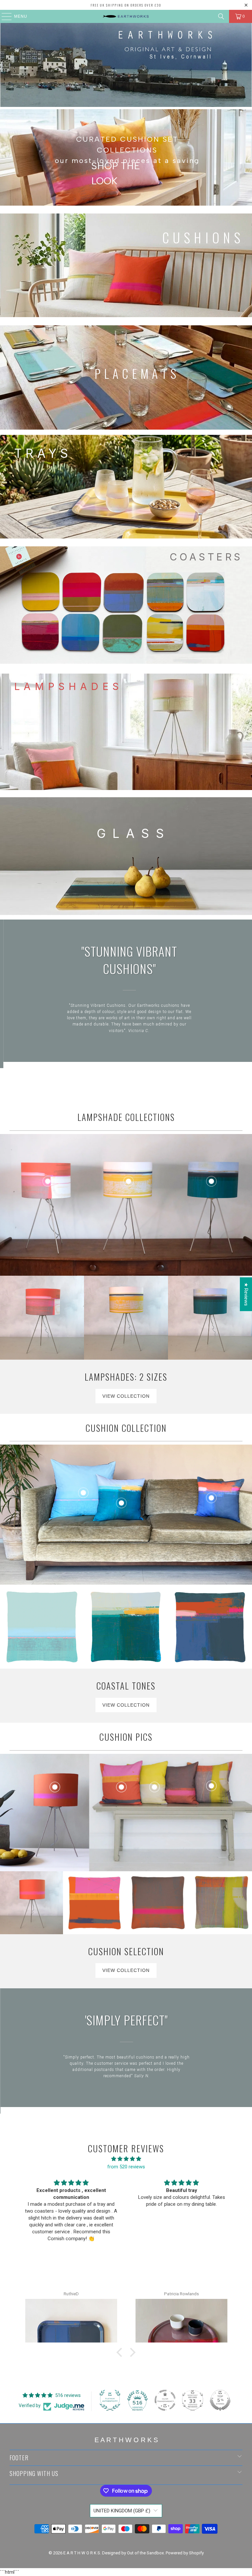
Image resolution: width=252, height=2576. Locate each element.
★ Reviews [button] (246, 1294)
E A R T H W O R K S (82, 2553)
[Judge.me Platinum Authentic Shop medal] (110, 2400)
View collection (126, 1396)
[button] (121, 2352)
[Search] (221, 16)
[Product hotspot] (48, 1181)
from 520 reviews (126, 2167)
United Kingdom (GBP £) (122, 2511)
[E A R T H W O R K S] (126, 16)
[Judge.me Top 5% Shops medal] (220, 2400)
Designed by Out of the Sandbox (133, 2553)
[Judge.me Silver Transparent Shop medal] (165, 2400)
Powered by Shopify (185, 2553)
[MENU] (3, 16)
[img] (126, 2159)
